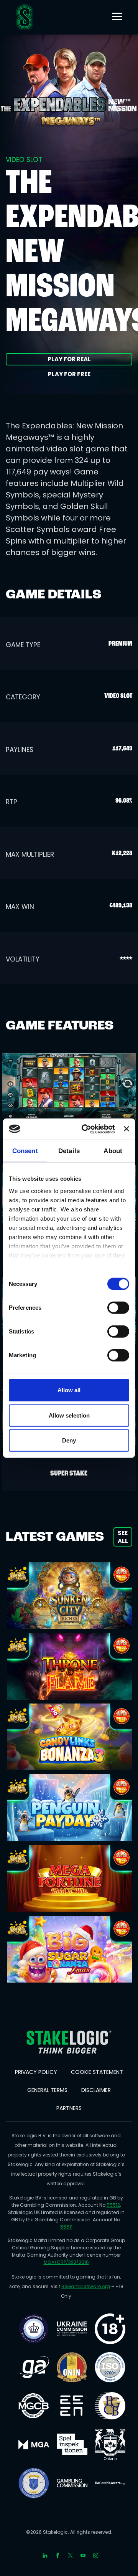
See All (123, 1537)
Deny (69, 1440)
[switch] (118, 1308)
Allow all (69, 1390)
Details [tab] (69, 1151)
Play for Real (69, 359)
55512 (113, 2205)
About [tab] (113, 1151)
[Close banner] (127, 1129)
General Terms (47, 2090)
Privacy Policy (36, 2072)
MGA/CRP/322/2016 (66, 2262)
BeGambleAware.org (86, 2286)
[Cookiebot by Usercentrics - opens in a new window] (85, 1129)
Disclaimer (96, 2090)
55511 (66, 2227)
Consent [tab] (25, 1151)
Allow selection (69, 1415)
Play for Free (69, 374)
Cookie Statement (97, 2072)
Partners (69, 2108)
